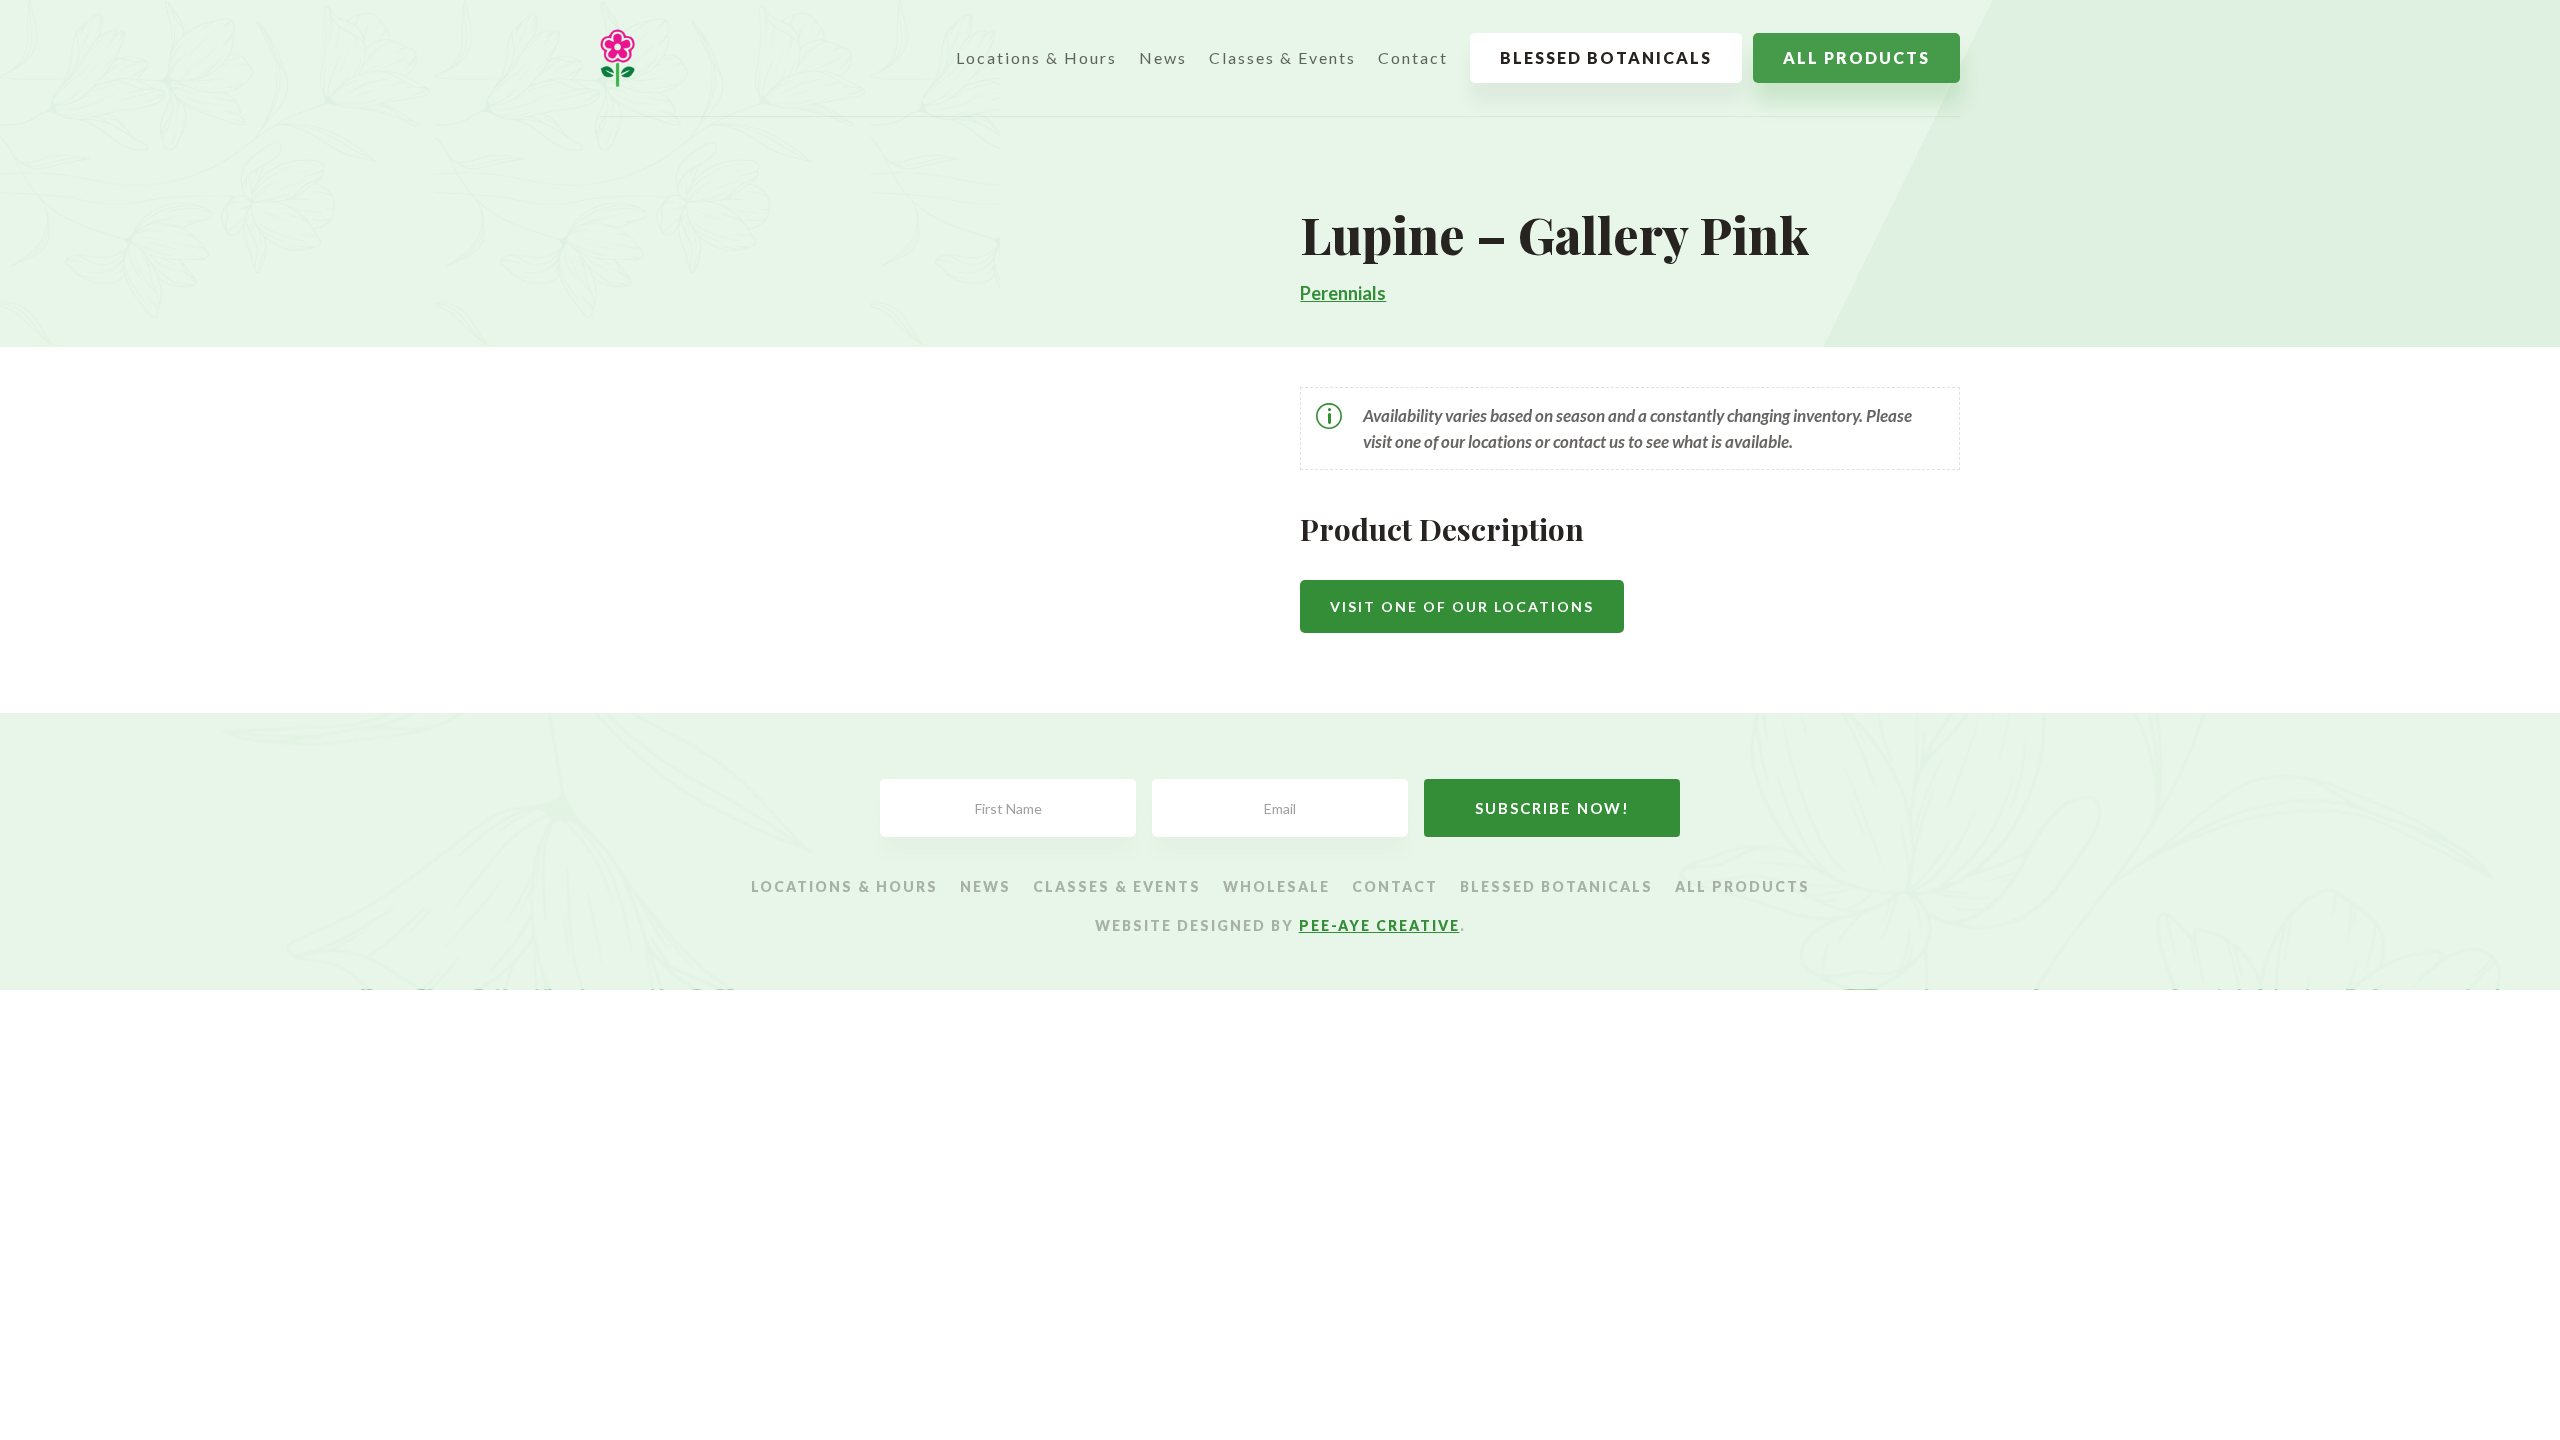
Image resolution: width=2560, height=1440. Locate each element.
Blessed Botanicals (1606, 57)
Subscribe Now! (1552, 808)
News (1163, 57)
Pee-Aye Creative (1379, 925)
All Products (1856, 57)
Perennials (1343, 293)
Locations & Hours (1036, 57)
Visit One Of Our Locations (1462, 606)
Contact (1413, 57)
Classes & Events (1282, 57)
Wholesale (1276, 887)
